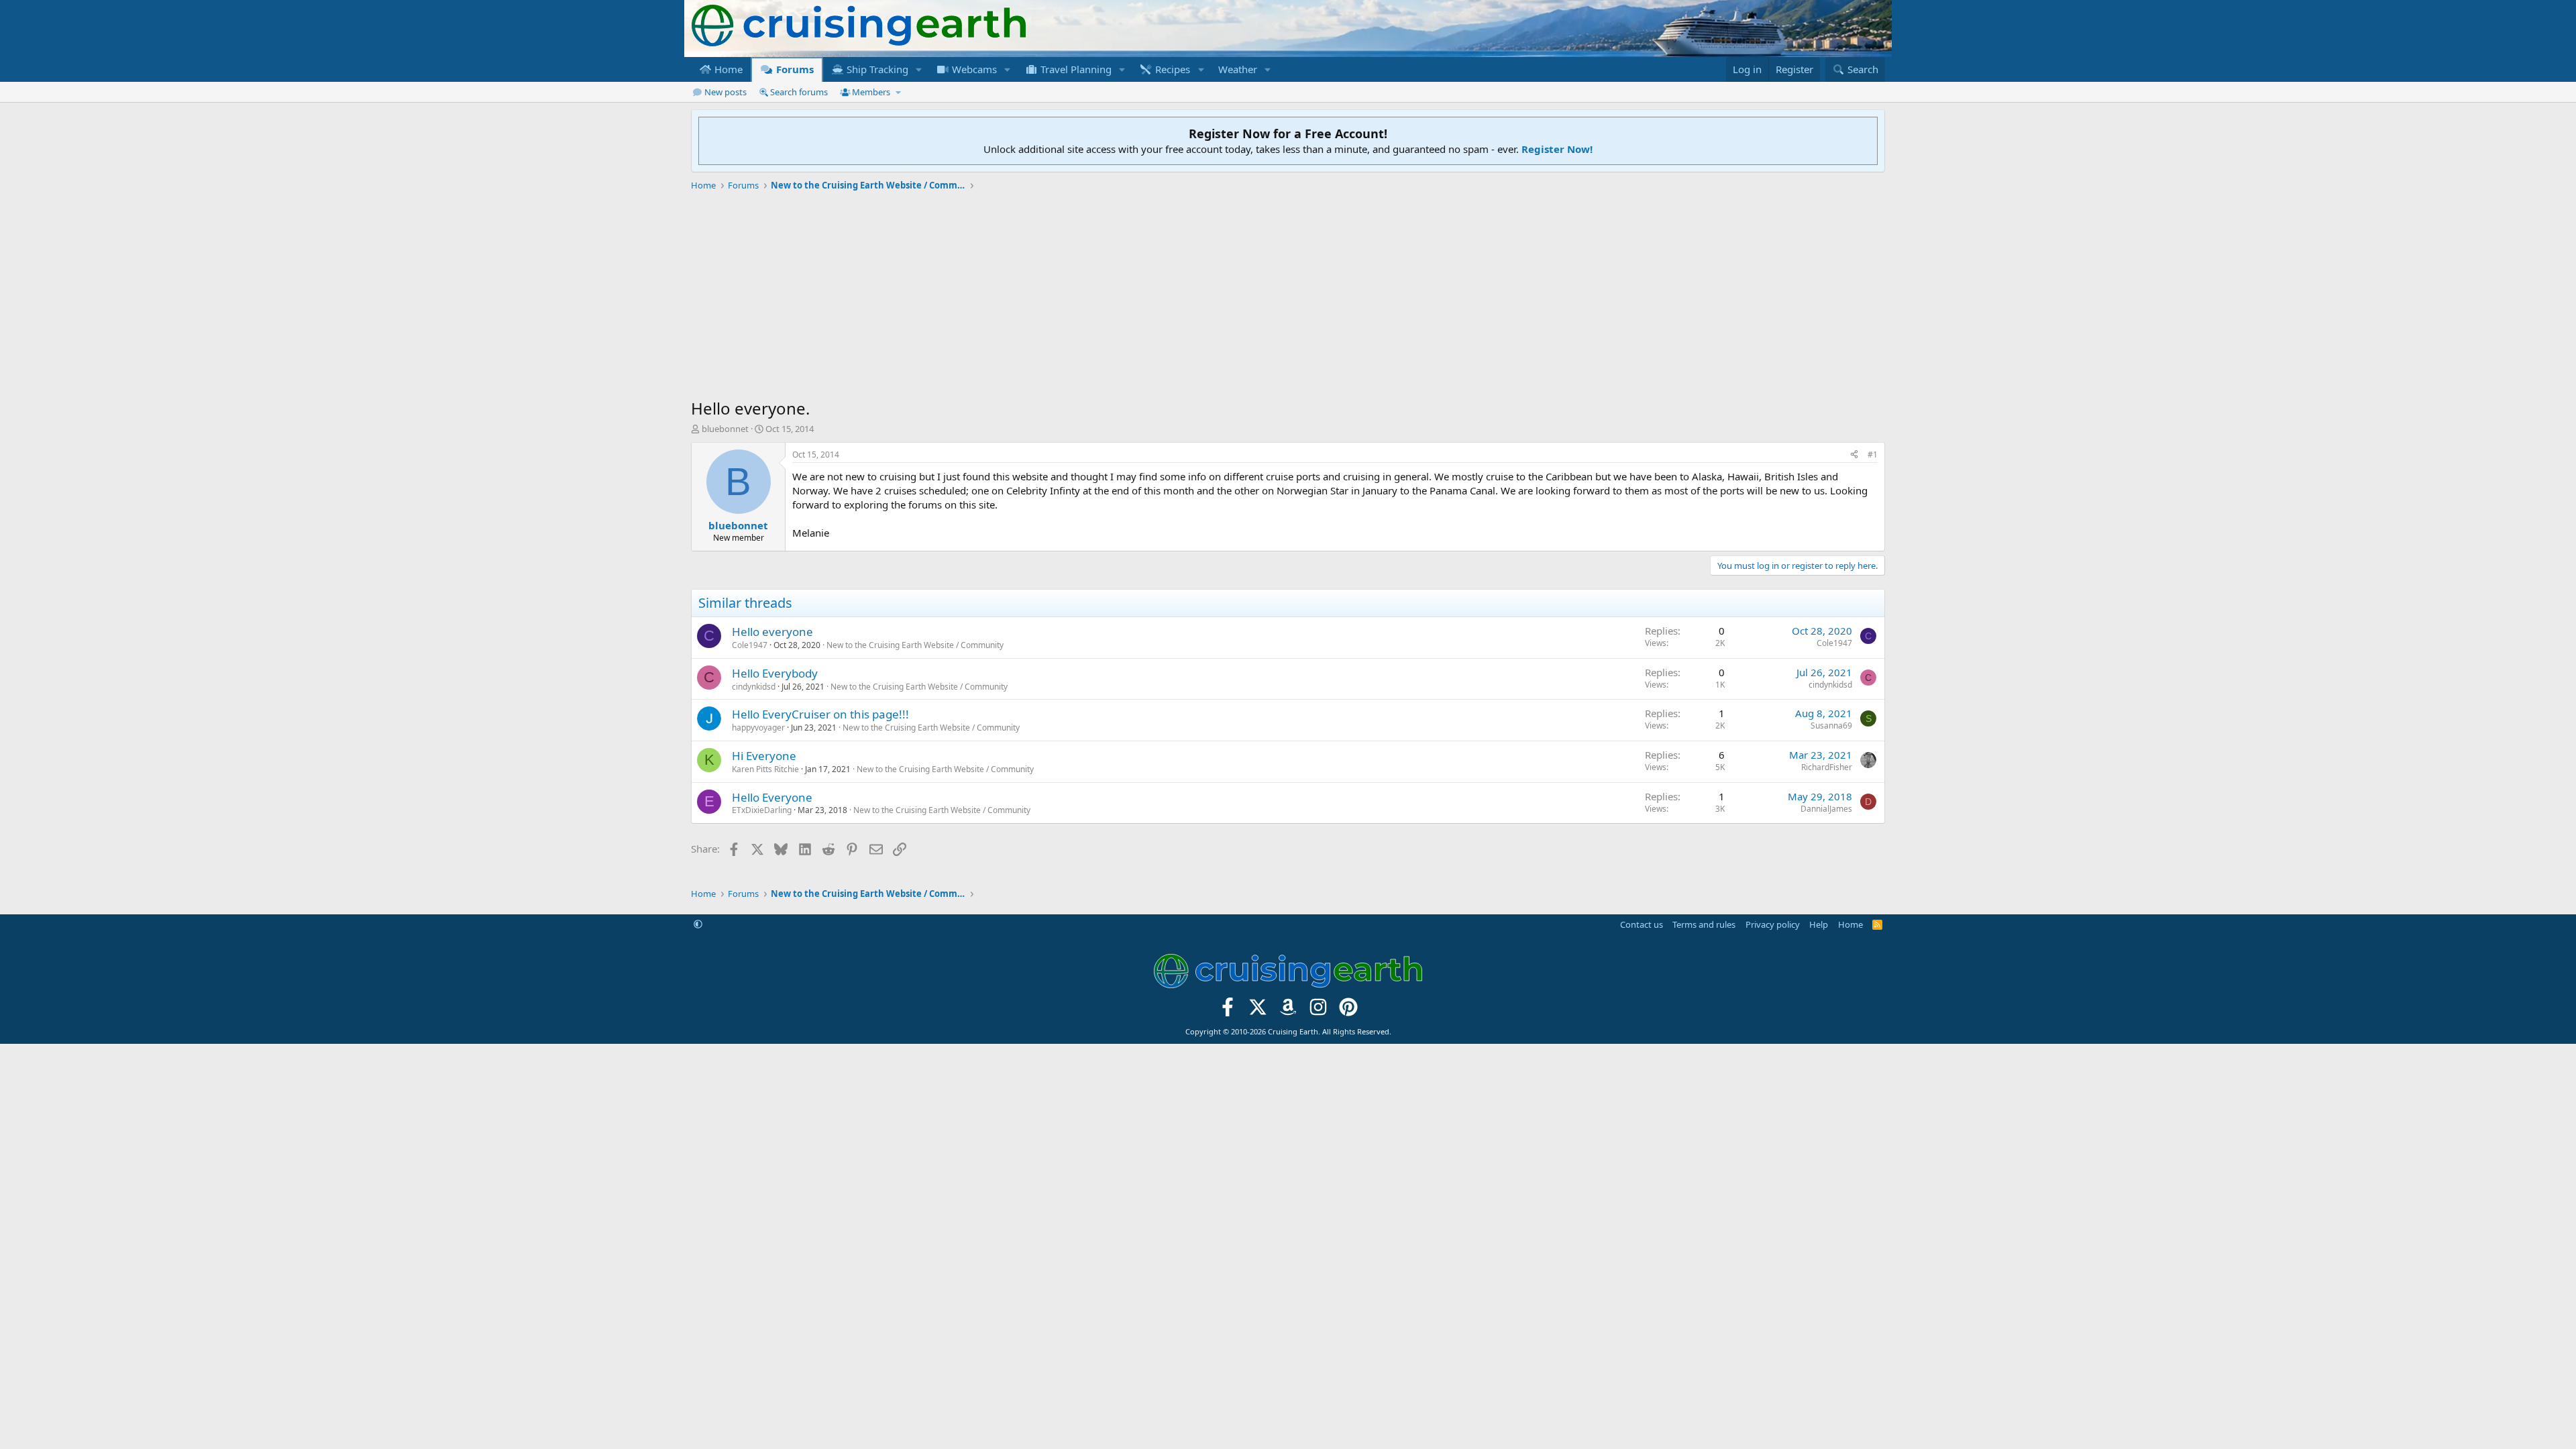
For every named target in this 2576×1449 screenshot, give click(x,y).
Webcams (973, 69)
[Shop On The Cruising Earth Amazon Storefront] (1288, 1011)
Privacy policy (1773, 924)
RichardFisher (1827, 767)
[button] (919, 69)
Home (727, 69)
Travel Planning (1075, 69)
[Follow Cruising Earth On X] (1258, 1011)
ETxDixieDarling (762, 810)
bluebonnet (725, 429)
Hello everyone (772, 632)
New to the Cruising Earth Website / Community (915, 645)
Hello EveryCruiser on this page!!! (820, 714)
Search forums (799, 92)
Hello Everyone (772, 797)
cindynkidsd (754, 687)
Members (871, 92)
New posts (726, 92)
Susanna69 (1831, 726)
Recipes (1171, 69)
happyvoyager (758, 728)
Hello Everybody (775, 673)
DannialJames (1826, 809)
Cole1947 (750, 645)
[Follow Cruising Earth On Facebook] (1228, 1011)
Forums (794, 69)
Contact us (1642, 924)
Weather (1238, 69)
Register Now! (1557, 149)
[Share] (1854, 455)
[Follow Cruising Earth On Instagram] (1318, 1011)
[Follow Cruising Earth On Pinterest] (1348, 1011)
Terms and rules (1704, 924)
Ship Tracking (876, 69)
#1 (1873, 454)
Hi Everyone (764, 756)
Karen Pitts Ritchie (765, 769)
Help (1819, 924)
